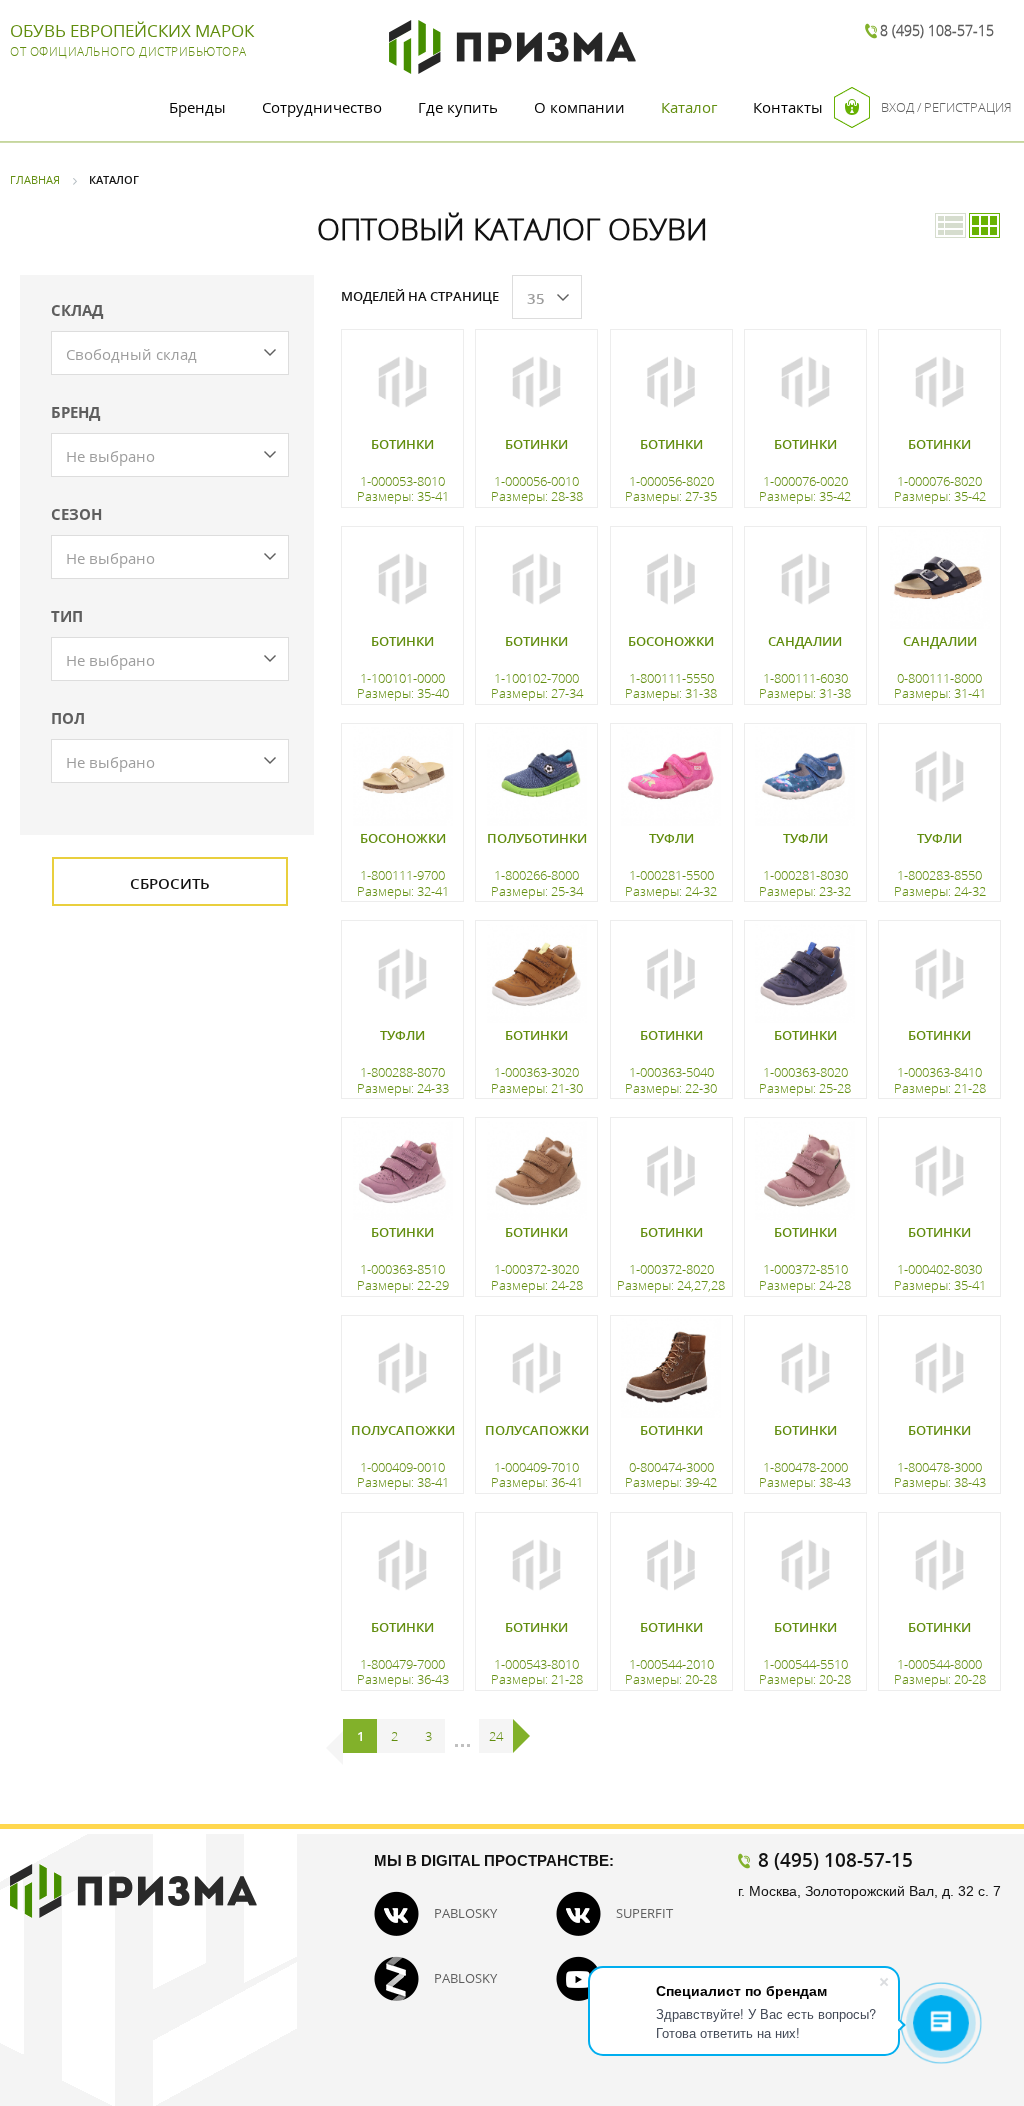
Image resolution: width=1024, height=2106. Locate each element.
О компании (579, 107)
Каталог (689, 107)
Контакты (788, 107)
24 (496, 1736)
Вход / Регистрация (946, 107)
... (462, 1736)
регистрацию (400, 1716)
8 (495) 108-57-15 (937, 30)
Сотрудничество (322, 107)
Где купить (458, 107)
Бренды (197, 107)
